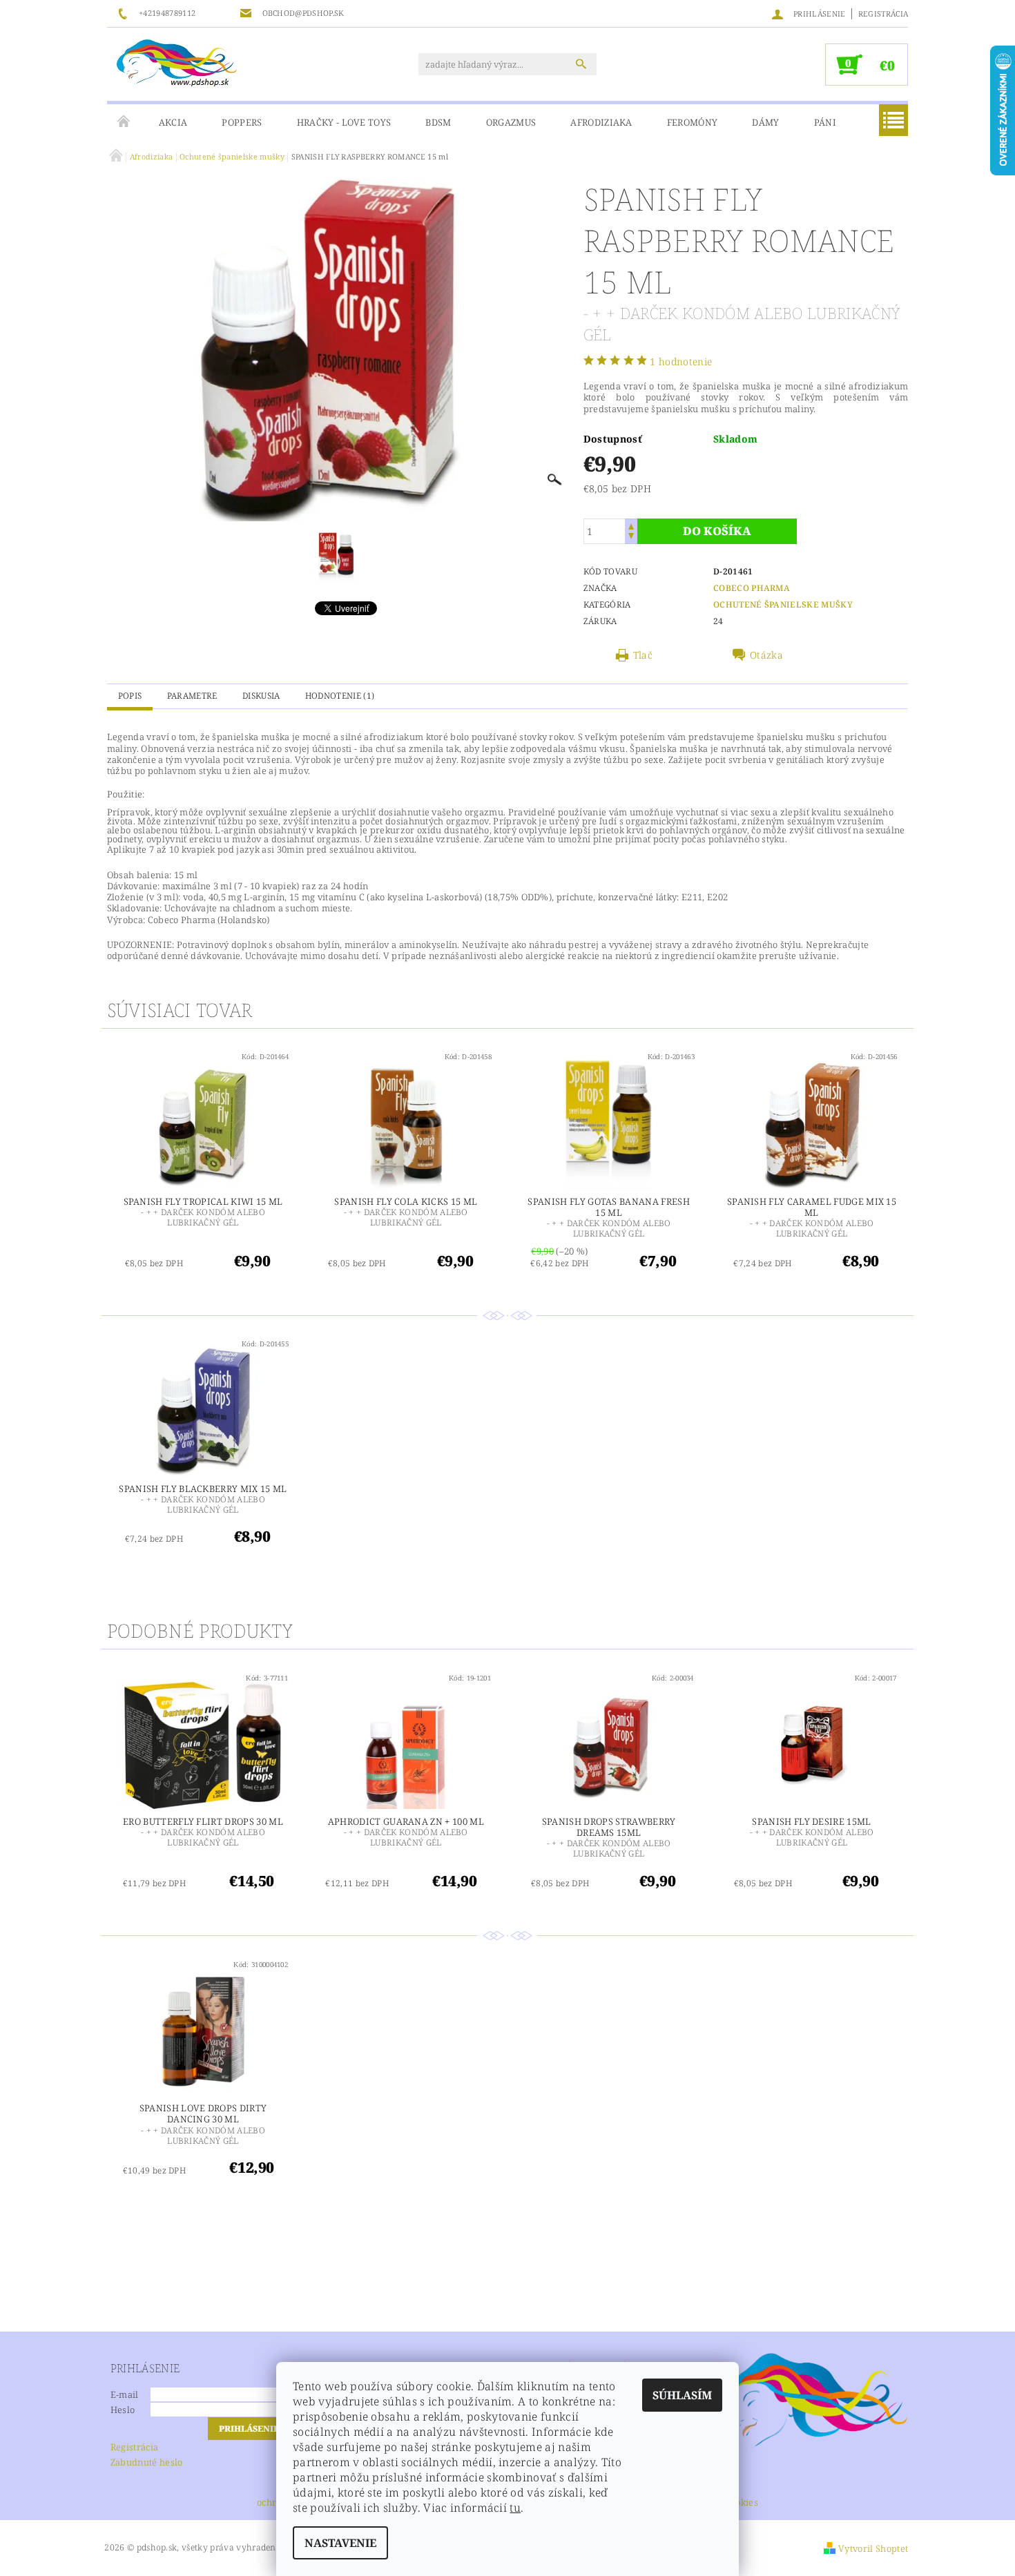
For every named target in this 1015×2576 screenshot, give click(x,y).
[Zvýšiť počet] (631, 525)
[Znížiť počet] (631, 538)
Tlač (643, 655)
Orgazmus (511, 122)
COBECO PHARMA (752, 588)
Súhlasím (682, 2395)
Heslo (123, 2410)
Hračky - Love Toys (344, 122)
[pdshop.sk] (177, 62)
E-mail (125, 2394)
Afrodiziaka (601, 122)
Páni (825, 122)
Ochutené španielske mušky (783, 604)
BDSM (438, 122)
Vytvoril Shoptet (873, 2548)
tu (515, 2508)
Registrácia (883, 13)
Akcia (173, 122)
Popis (130, 696)
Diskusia (261, 696)
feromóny (693, 122)
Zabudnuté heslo (147, 2462)
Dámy (765, 122)
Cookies (742, 2503)
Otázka (766, 655)
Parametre (192, 696)
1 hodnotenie (681, 361)
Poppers (242, 122)
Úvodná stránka (124, 122)
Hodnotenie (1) (340, 696)
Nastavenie (340, 2543)
